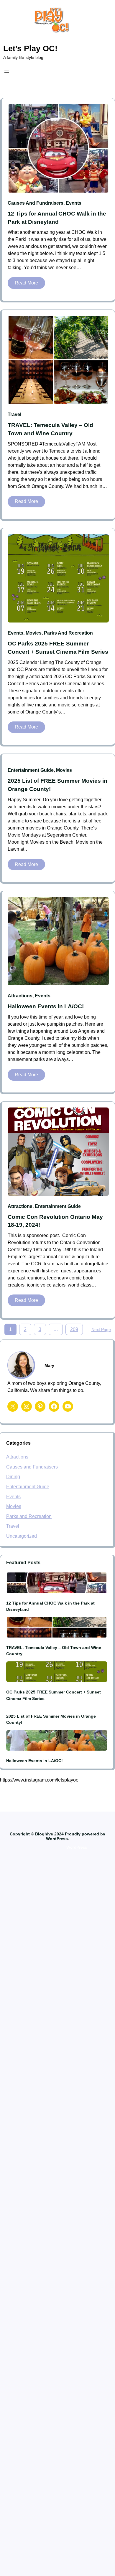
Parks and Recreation (68, 633)
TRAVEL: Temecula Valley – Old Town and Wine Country (50, 429)
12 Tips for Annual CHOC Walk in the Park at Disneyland (57, 218)
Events (74, 203)
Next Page (101, 1330)
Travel (14, 414)
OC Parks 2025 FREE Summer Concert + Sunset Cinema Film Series (58, 648)
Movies (34, 633)
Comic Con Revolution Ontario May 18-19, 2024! (55, 1221)
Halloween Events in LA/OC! (46, 1006)
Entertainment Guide (31, 770)
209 (74, 1329)
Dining (13, 1477)
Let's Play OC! (30, 48)
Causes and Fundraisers (36, 203)
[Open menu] (7, 71)
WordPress (77, 1847)
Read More (28, 284)
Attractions (20, 996)
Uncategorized (22, 1536)
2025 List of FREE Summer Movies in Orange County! (57, 785)
